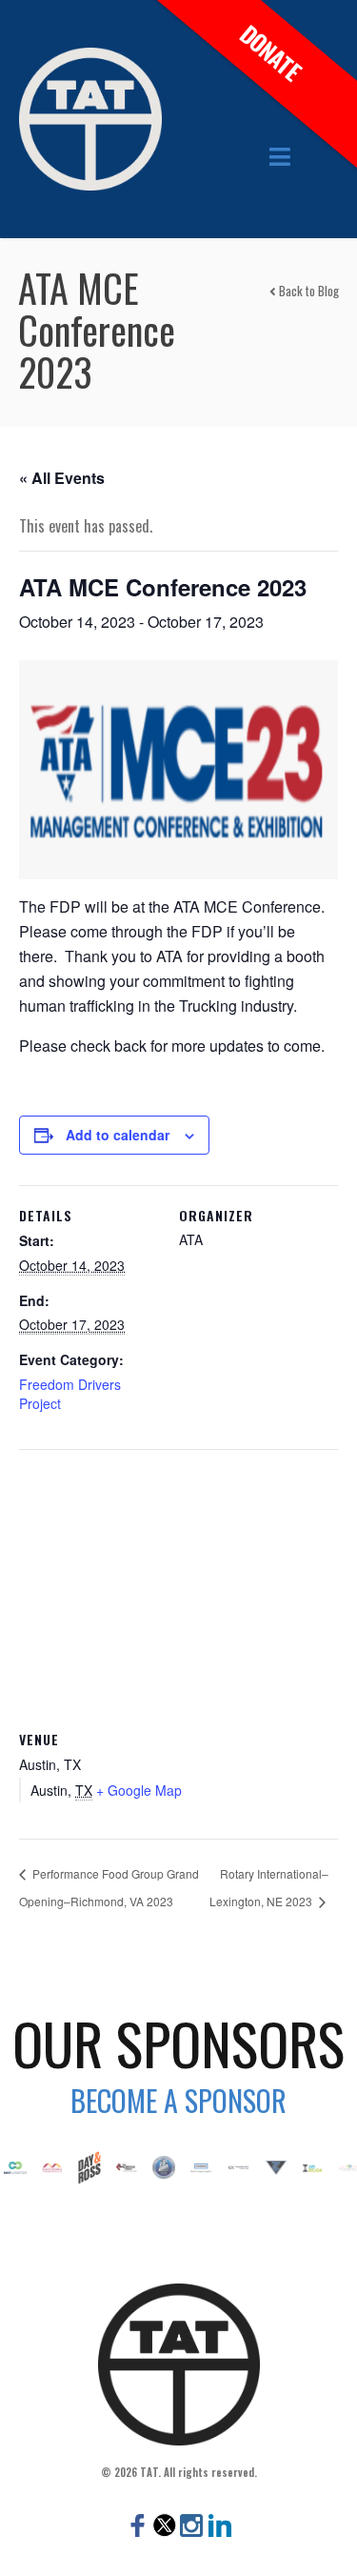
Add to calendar (118, 1135)
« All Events (62, 478)
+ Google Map (139, 1790)
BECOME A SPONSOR (178, 2100)
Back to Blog (307, 291)
